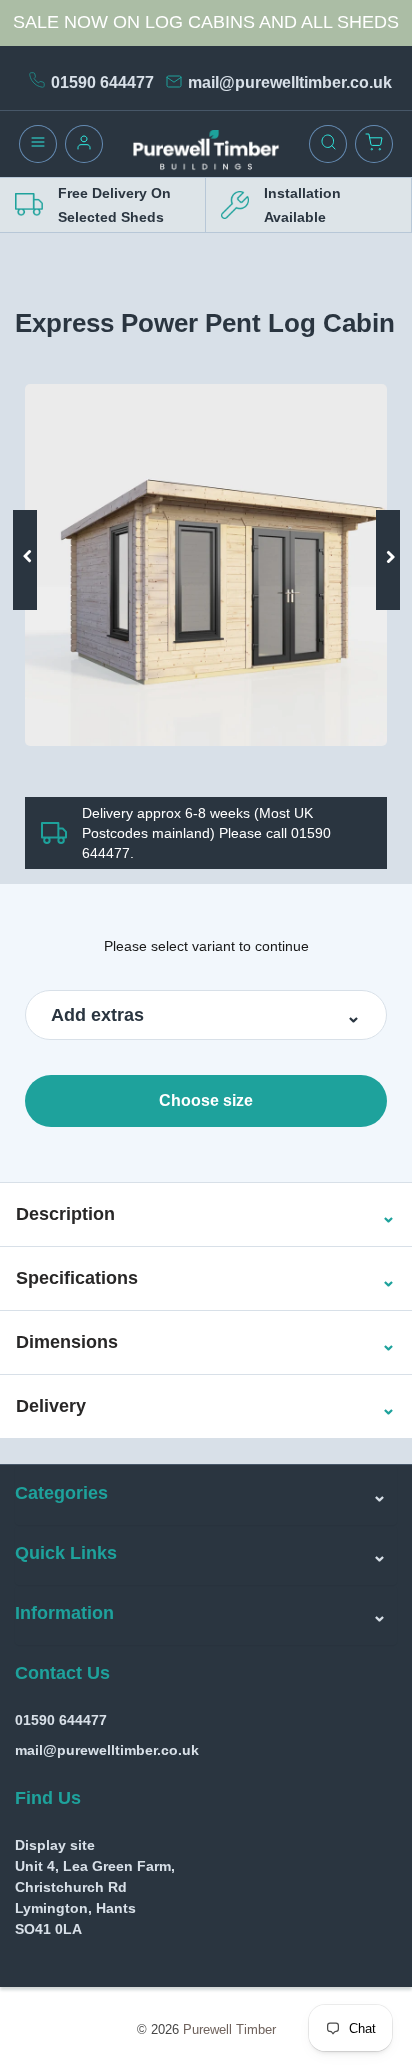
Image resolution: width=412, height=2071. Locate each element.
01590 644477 (102, 82)
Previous (33, 530)
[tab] (206, 1214)
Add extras (97, 1015)
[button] (65, 1215)
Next (380, 530)
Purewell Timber (229, 2029)
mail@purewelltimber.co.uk (290, 82)
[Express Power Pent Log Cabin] (206, 565)
